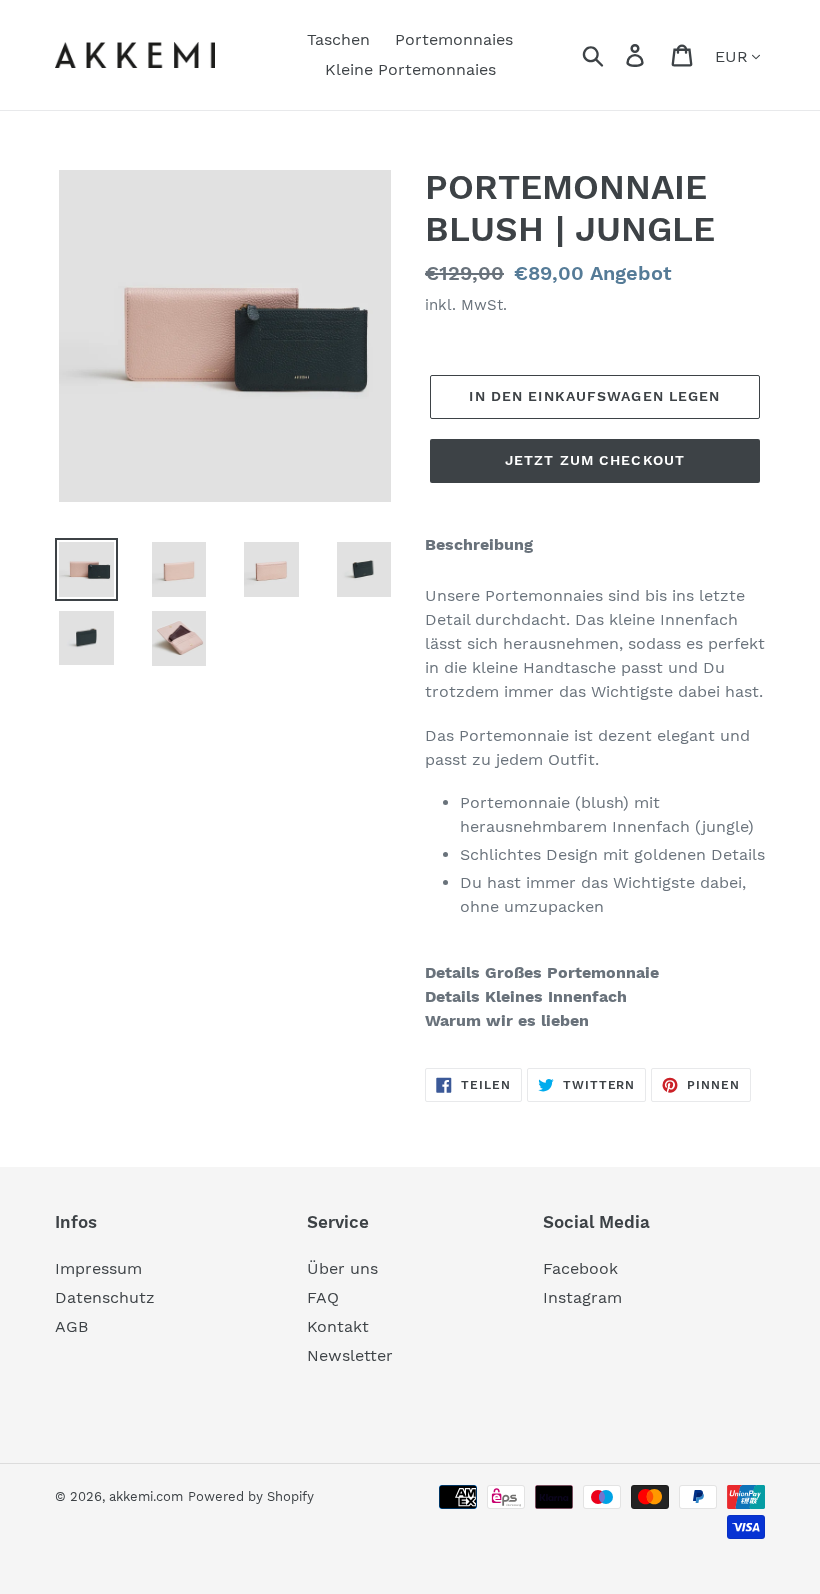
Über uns (342, 1268)
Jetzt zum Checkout (595, 460)
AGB (71, 1326)
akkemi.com (146, 1496)
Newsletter (350, 1355)
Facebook (580, 1268)
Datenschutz (105, 1297)
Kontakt (338, 1326)
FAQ (323, 1297)
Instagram (582, 1297)
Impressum (98, 1268)
